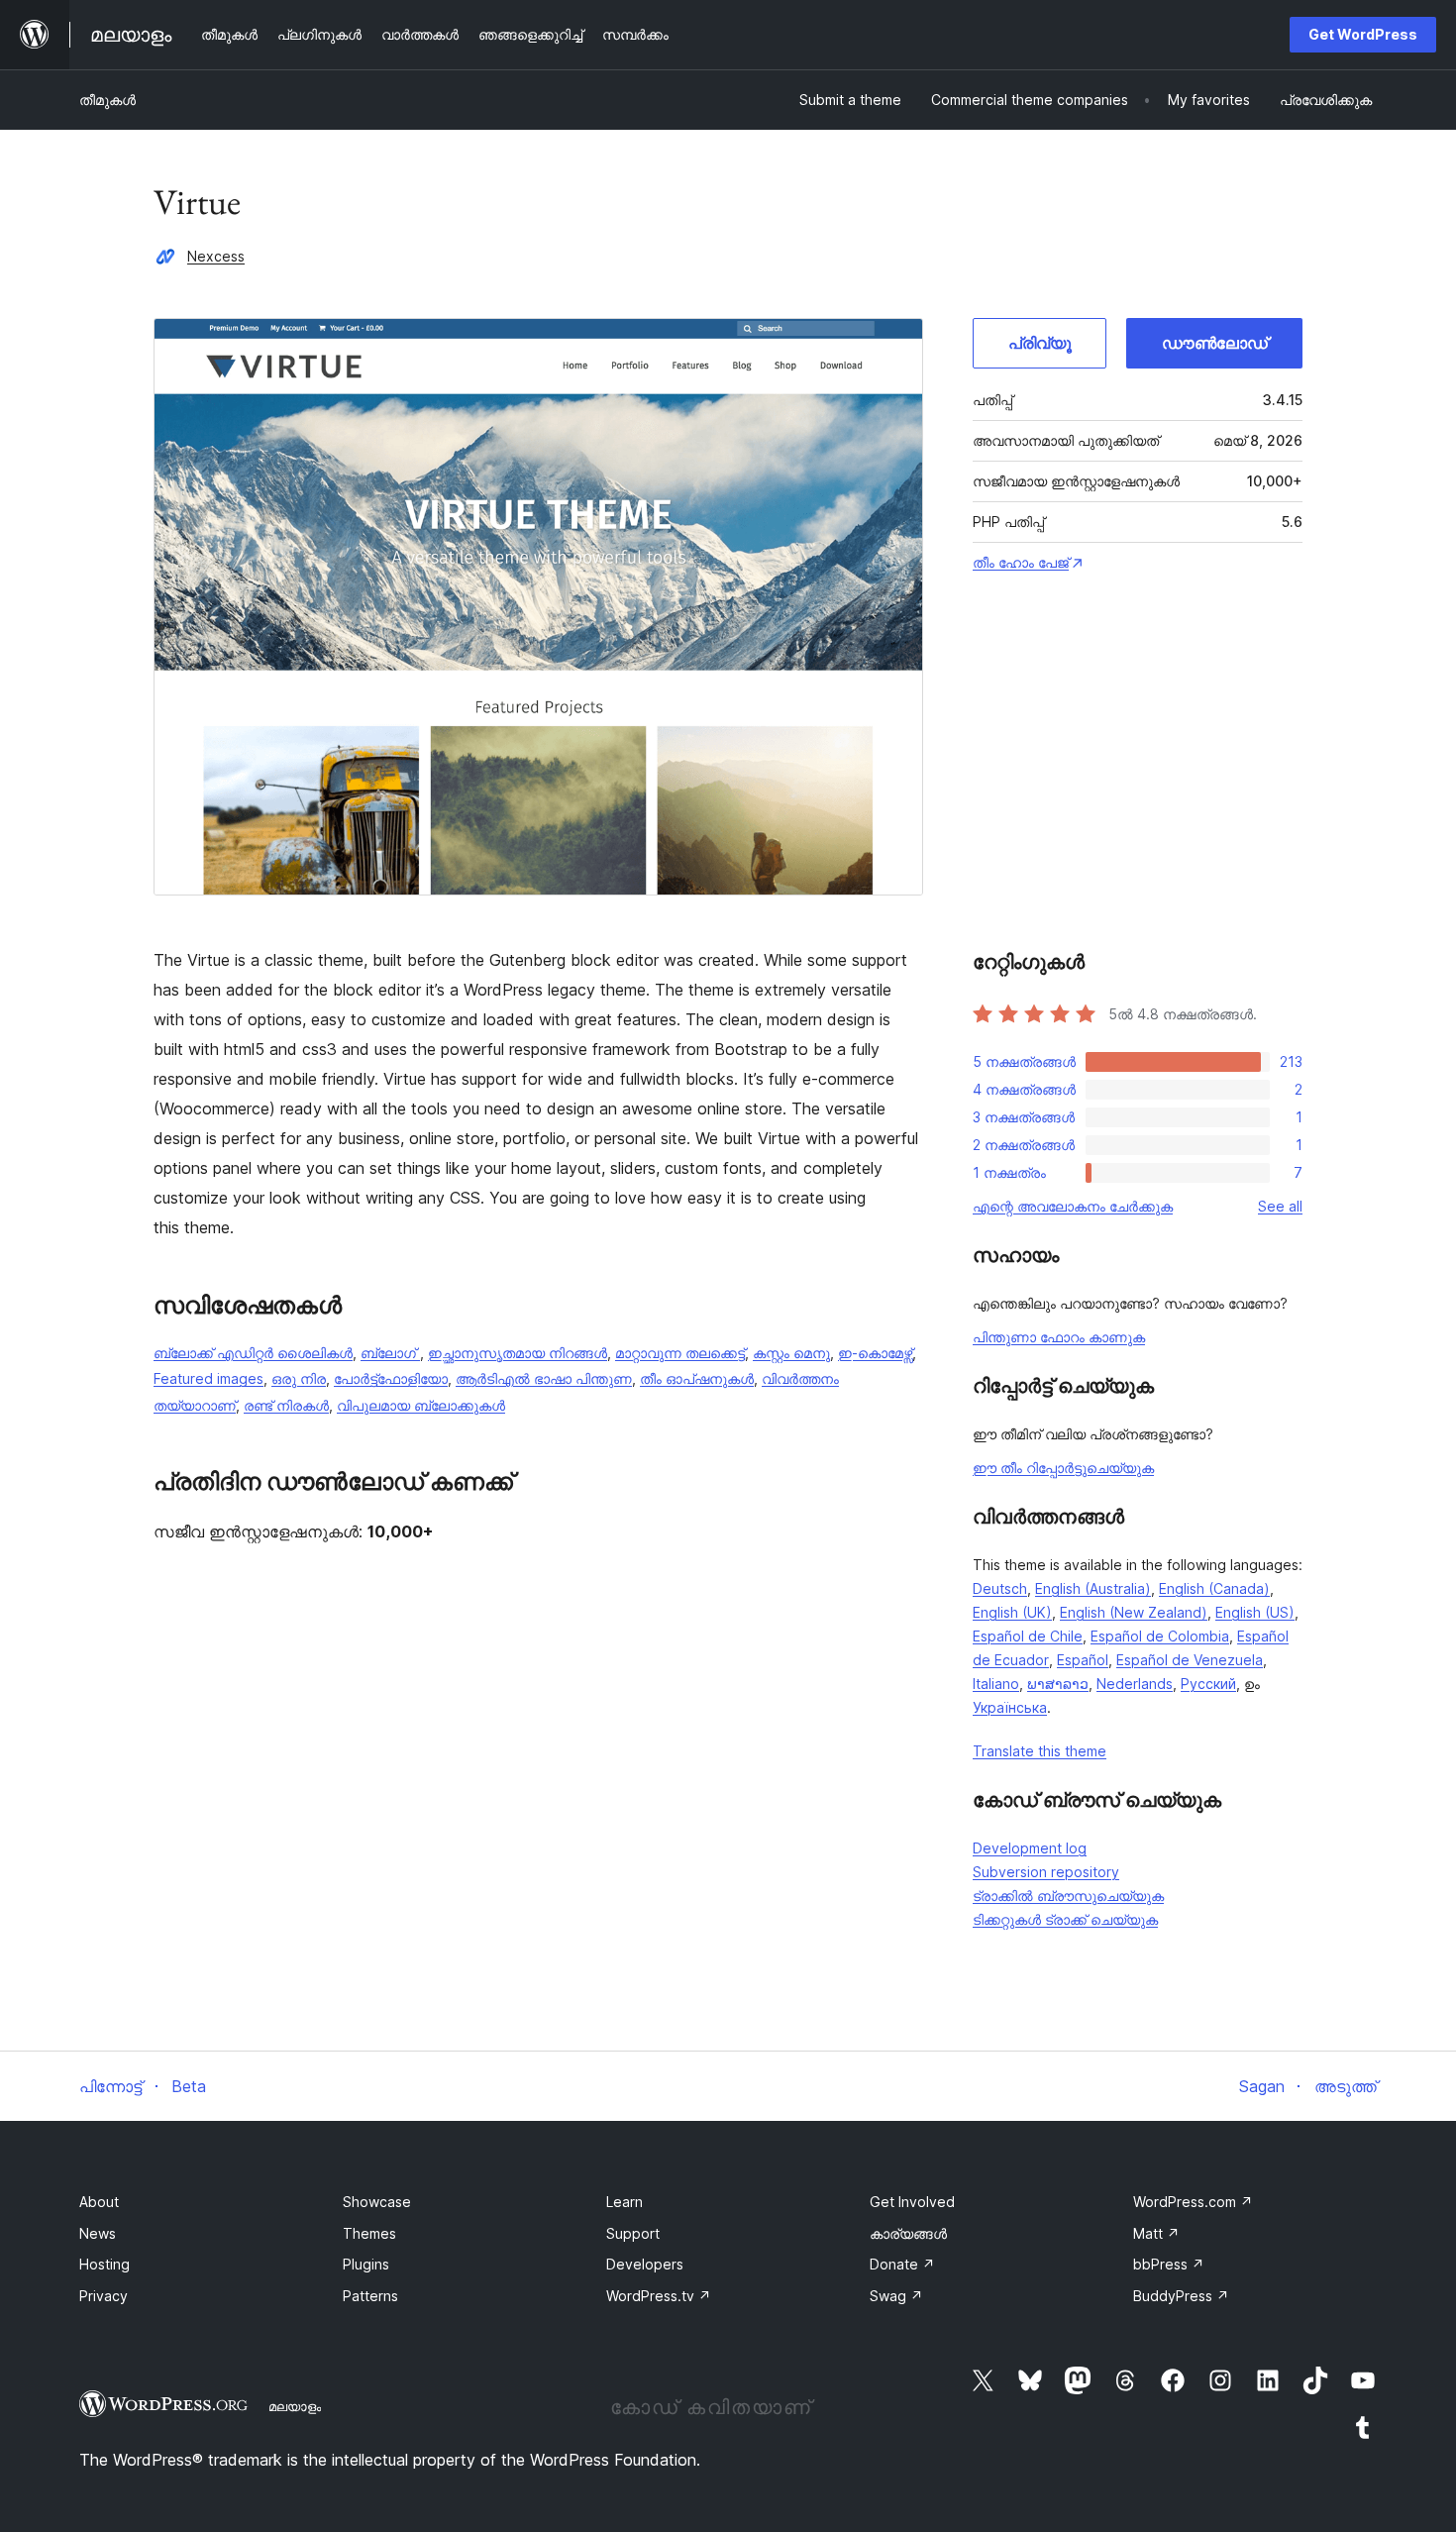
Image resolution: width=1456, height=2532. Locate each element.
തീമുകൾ (107, 100)
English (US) (1255, 1612)
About (99, 2202)
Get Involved (912, 2202)
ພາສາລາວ (1058, 1684)
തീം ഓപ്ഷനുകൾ (697, 1378)
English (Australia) (1093, 1588)
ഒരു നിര (299, 1378)
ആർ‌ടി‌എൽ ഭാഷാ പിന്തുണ (544, 1378)
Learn (624, 2202)
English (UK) (1012, 1612)
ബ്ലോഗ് (390, 1353)
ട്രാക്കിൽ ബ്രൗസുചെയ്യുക (1068, 1896)
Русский (1208, 1684)
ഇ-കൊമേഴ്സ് (875, 1353)
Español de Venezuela (1190, 1660)
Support (633, 2233)
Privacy (104, 2296)
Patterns (370, 2296)
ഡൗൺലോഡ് (1215, 343)
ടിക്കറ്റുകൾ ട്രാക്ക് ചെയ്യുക (1065, 1919)
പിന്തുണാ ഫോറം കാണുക (1059, 1337)
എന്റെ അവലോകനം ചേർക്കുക (1073, 1206)
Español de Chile (1028, 1636)
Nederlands (1135, 1684)
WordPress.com (1193, 2202)
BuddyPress (1181, 2296)
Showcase (377, 2202)
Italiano (996, 1684)
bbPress (1169, 2264)
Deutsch (1000, 1588)
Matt (1156, 2233)
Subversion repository (1046, 1872)
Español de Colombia (1160, 1636)
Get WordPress (1363, 34)
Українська (1010, 1707)
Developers (645, 2264)
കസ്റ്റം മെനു (791, 1353)
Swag (896, 2296)
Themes (369, 2233)
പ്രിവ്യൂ (1040, 343)
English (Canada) (1214, 1588)
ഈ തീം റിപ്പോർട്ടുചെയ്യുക (1063, 1468)
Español (1083, 1660)
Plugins (366, 2264)
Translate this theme (1040, 1751)
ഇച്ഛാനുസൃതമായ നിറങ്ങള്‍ (518, 1353)
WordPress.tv (659, 2296)
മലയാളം (295, 2406)
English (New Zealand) (1134, 1612)
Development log (1030, 1848)
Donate (902, 2264)
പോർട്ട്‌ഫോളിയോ (391, 1378)
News (98, 2233)
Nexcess (216, 256)
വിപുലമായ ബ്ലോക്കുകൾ (421, 1405)
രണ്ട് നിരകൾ (286, 1405)
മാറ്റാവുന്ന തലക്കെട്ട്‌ (680, 1353)
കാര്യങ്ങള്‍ (908, 2233)
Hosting (104, 2264)
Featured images (208, 1378)
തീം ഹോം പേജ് (1021, 562)
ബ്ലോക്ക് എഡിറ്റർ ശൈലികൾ (253, 1353)
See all (1280, 1206)
